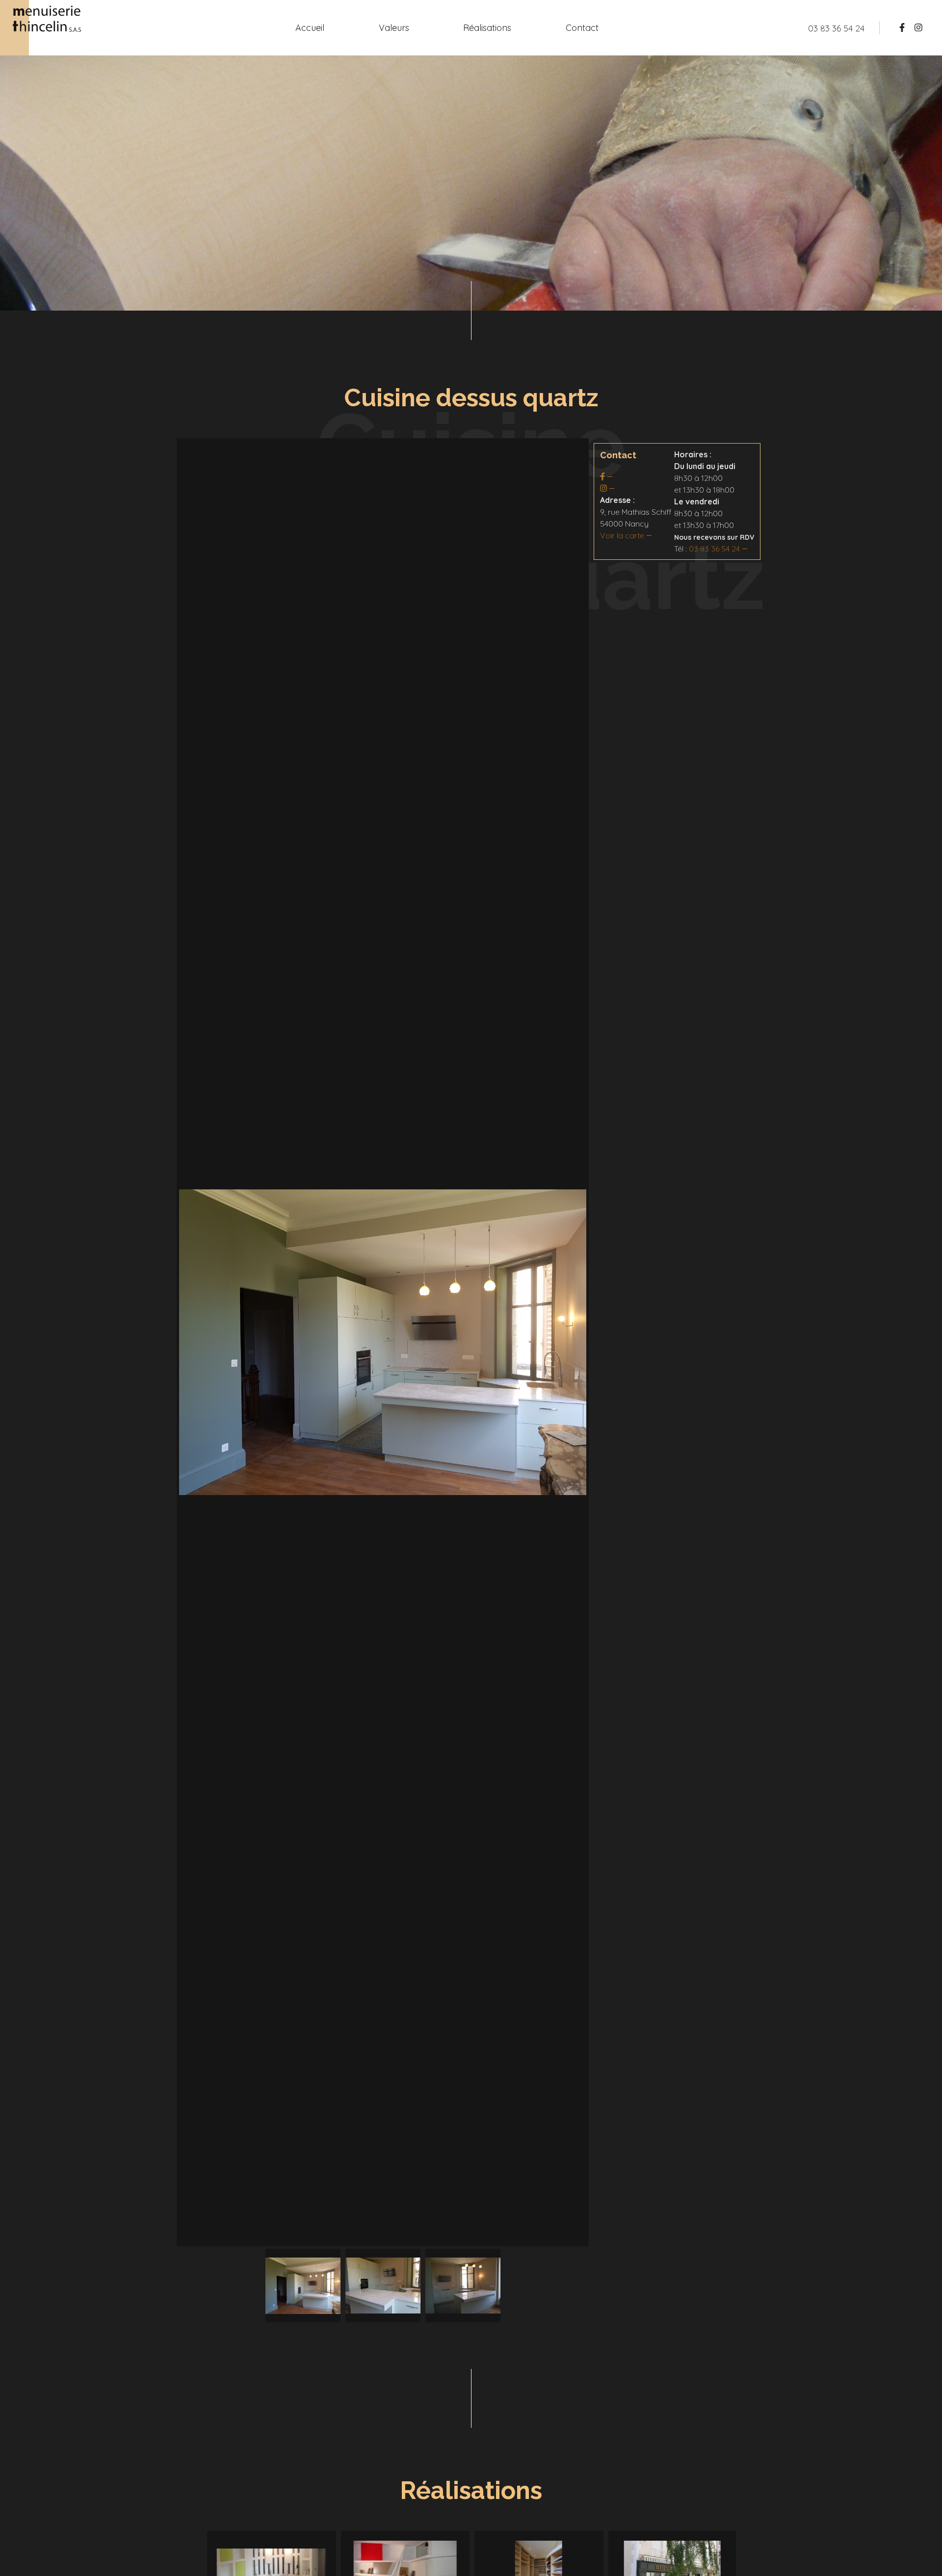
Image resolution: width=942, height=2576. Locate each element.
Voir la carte (622, 535)
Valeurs (394, 28)
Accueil (310, 28)
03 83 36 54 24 (714, 549)
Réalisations (487, 28)
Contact (582, 28)
